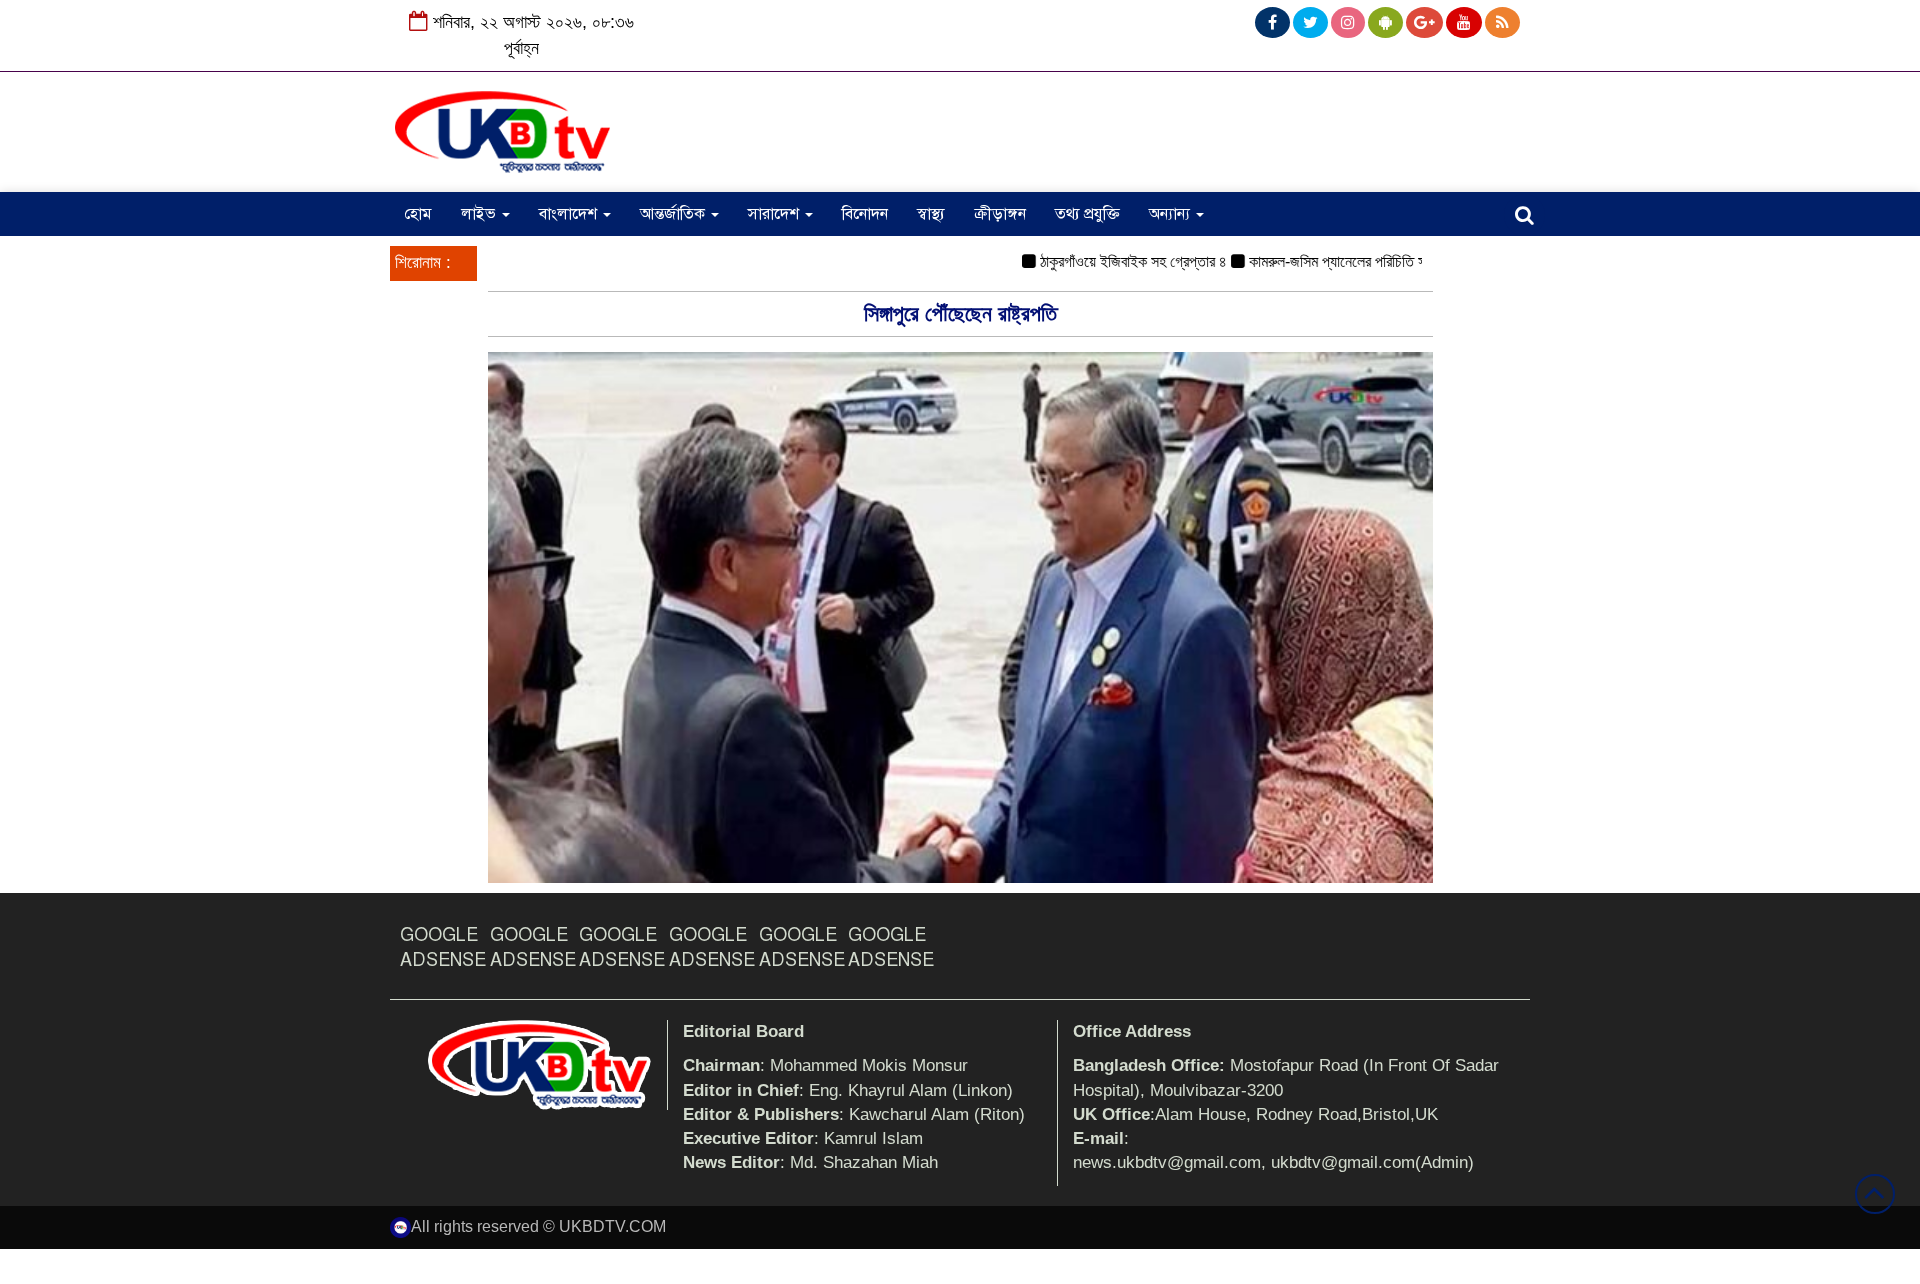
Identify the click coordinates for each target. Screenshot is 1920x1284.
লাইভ (480, 214)
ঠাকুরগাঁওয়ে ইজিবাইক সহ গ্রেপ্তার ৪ (1104, 261)
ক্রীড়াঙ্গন (1000, 214)
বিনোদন (865, 214)
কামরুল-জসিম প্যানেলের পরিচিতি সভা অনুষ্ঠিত (1335, 261)
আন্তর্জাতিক (674, 214)
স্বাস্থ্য (931, 214)
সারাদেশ (775, 214)
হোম (418, 214)
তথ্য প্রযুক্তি (1087, 214)
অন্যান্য (1171, 214)
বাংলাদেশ (570, 214)
